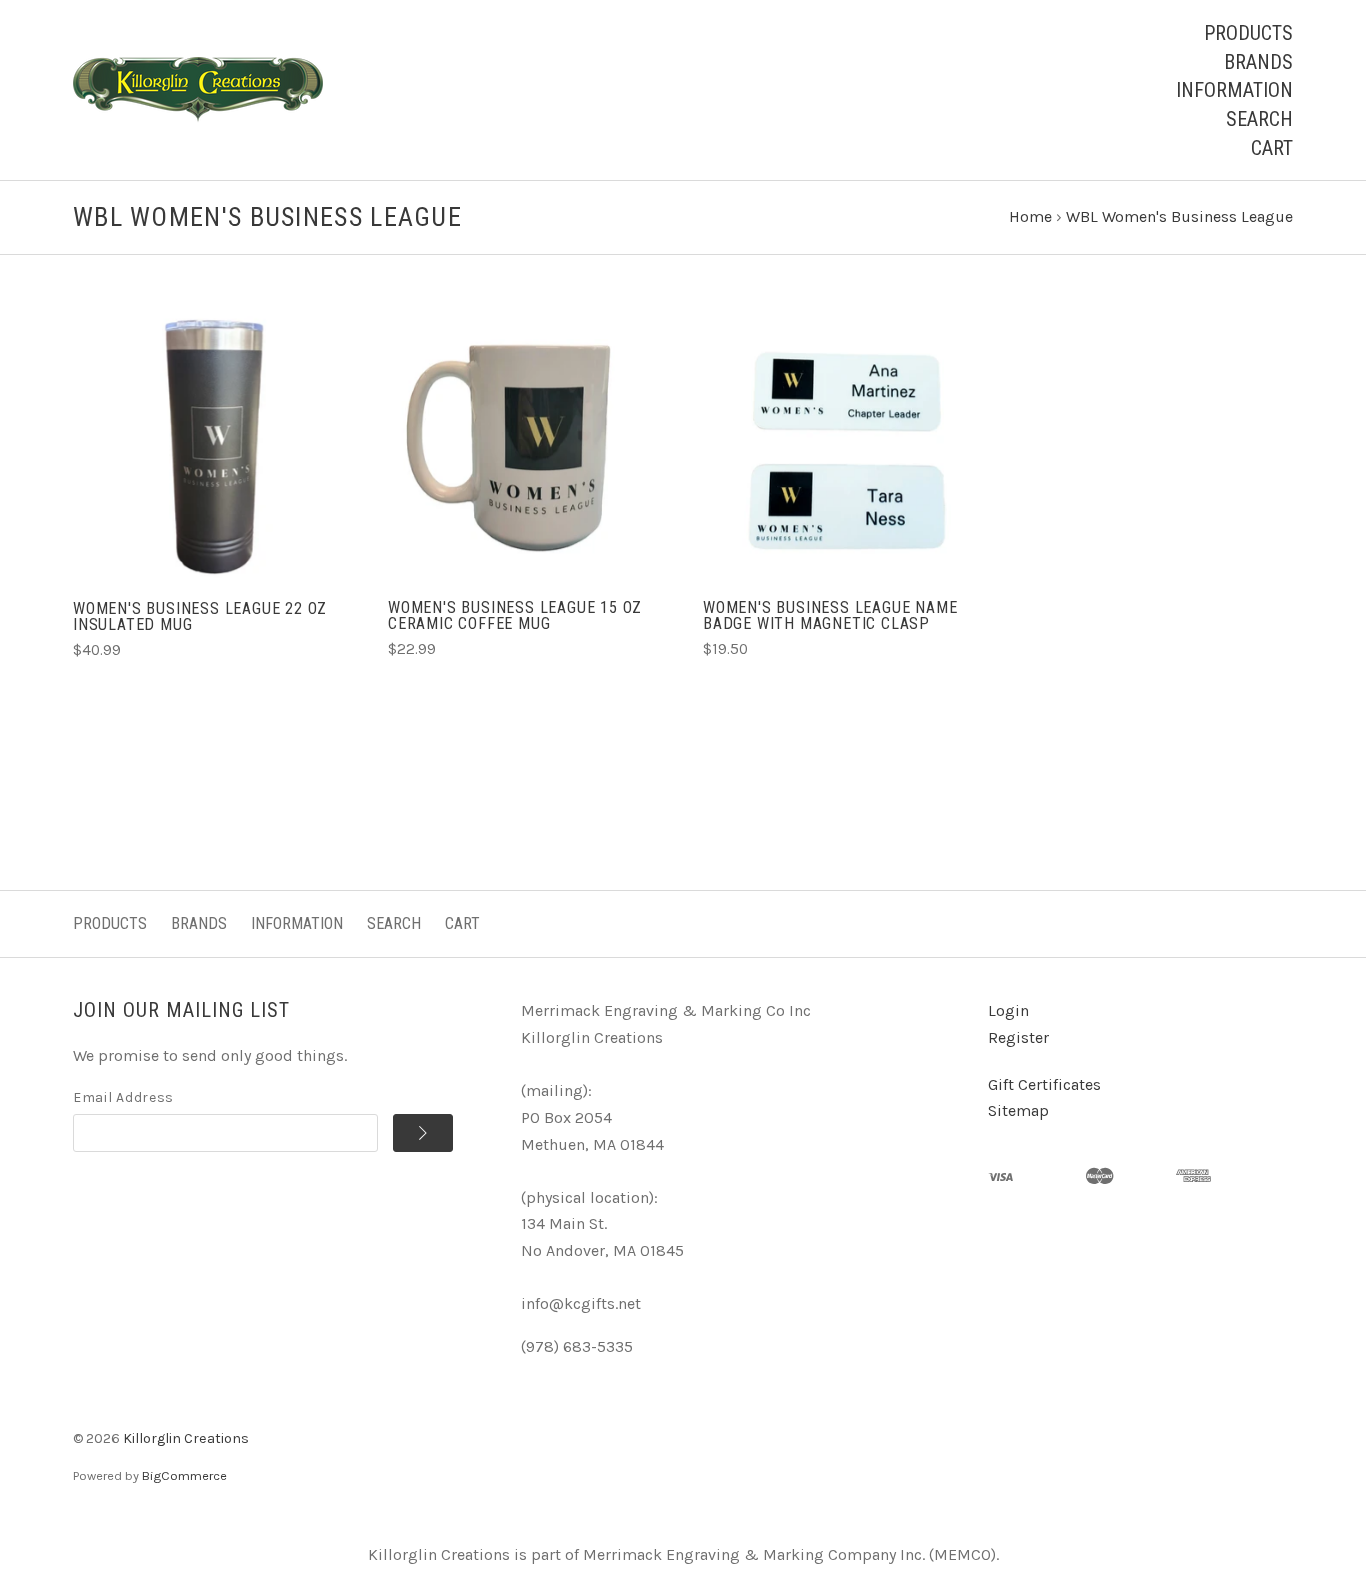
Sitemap (1018, 1110)
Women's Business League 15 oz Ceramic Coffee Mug (515, 615)
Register (1018, 1037)
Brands (1258, 62)
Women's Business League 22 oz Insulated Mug (200, 616)
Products (1248, 33)
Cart (1272, 148)
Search (1259, 119)
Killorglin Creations (186, 1438)
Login (1008, 1010)
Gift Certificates (1044, 1084)
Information (1234, 90)
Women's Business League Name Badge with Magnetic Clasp (830, 615)
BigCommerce (184, 1475)
